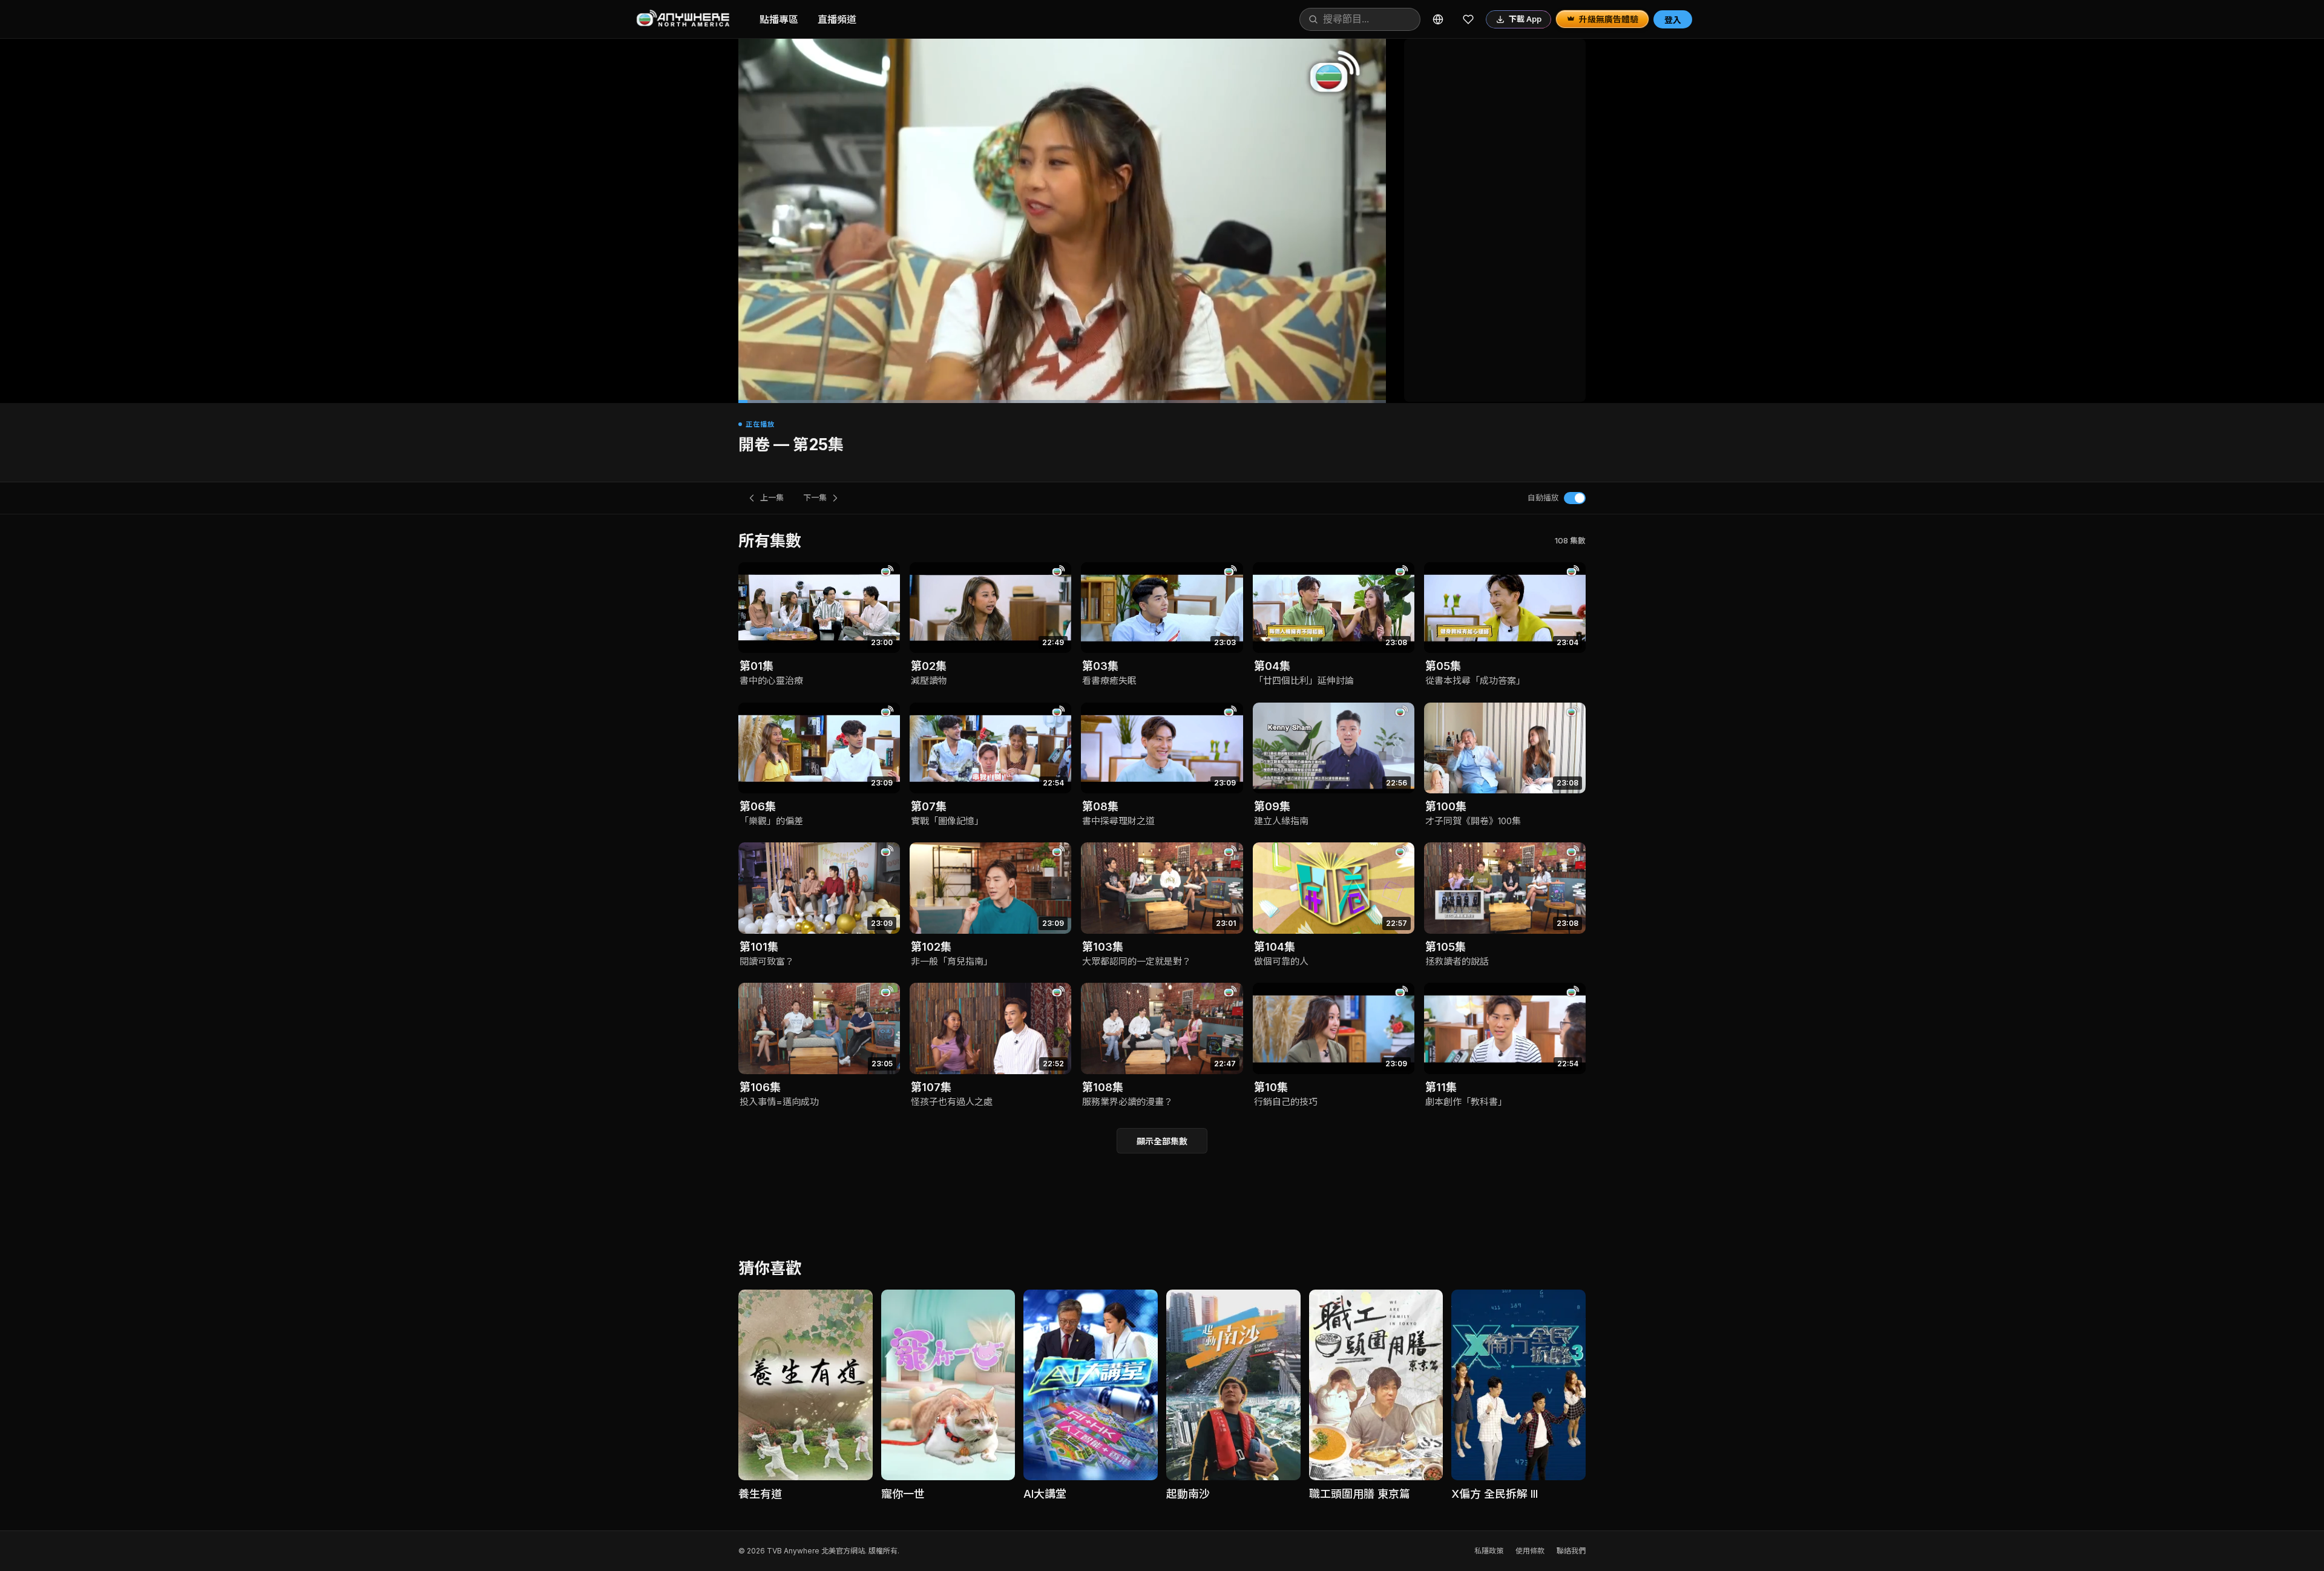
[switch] (1575, 498)
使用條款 (1530, 1551)
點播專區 (779, 19)
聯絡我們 (1571, 1551)
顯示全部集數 (1162, 1141)
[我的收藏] (1468, 19)
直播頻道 (837, 19)
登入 (1673, 20)
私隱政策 (1489, 1551)
